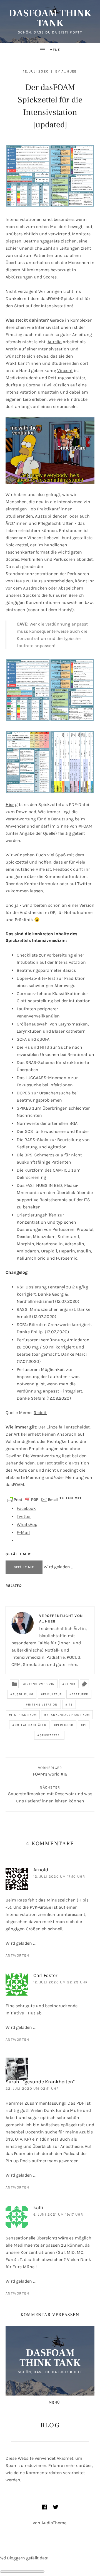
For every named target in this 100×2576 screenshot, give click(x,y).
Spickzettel (51, 1735)
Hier (10, 804)
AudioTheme (54, 2523)
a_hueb (69, 71)
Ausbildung (23, 1694)
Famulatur (52, 1694)
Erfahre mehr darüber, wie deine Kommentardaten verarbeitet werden (49, 2473)
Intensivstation (43, 1705)
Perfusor (65, 1725)
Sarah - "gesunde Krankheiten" (40, 2082)
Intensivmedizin (40, 1684)
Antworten (17, 1955)
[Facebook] (44, 2507)
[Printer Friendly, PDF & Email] (32, 1499)
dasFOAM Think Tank (50, 18)
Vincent (65, 370)
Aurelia (55, 342)
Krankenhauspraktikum (68, 1715)
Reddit (40, 1413)
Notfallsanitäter (30, 1725)
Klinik (70, 1684)
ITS (70, 1705)
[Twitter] (56, 2507)
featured (80, 1694)
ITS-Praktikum (24, 1715)
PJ (85, 1725)
